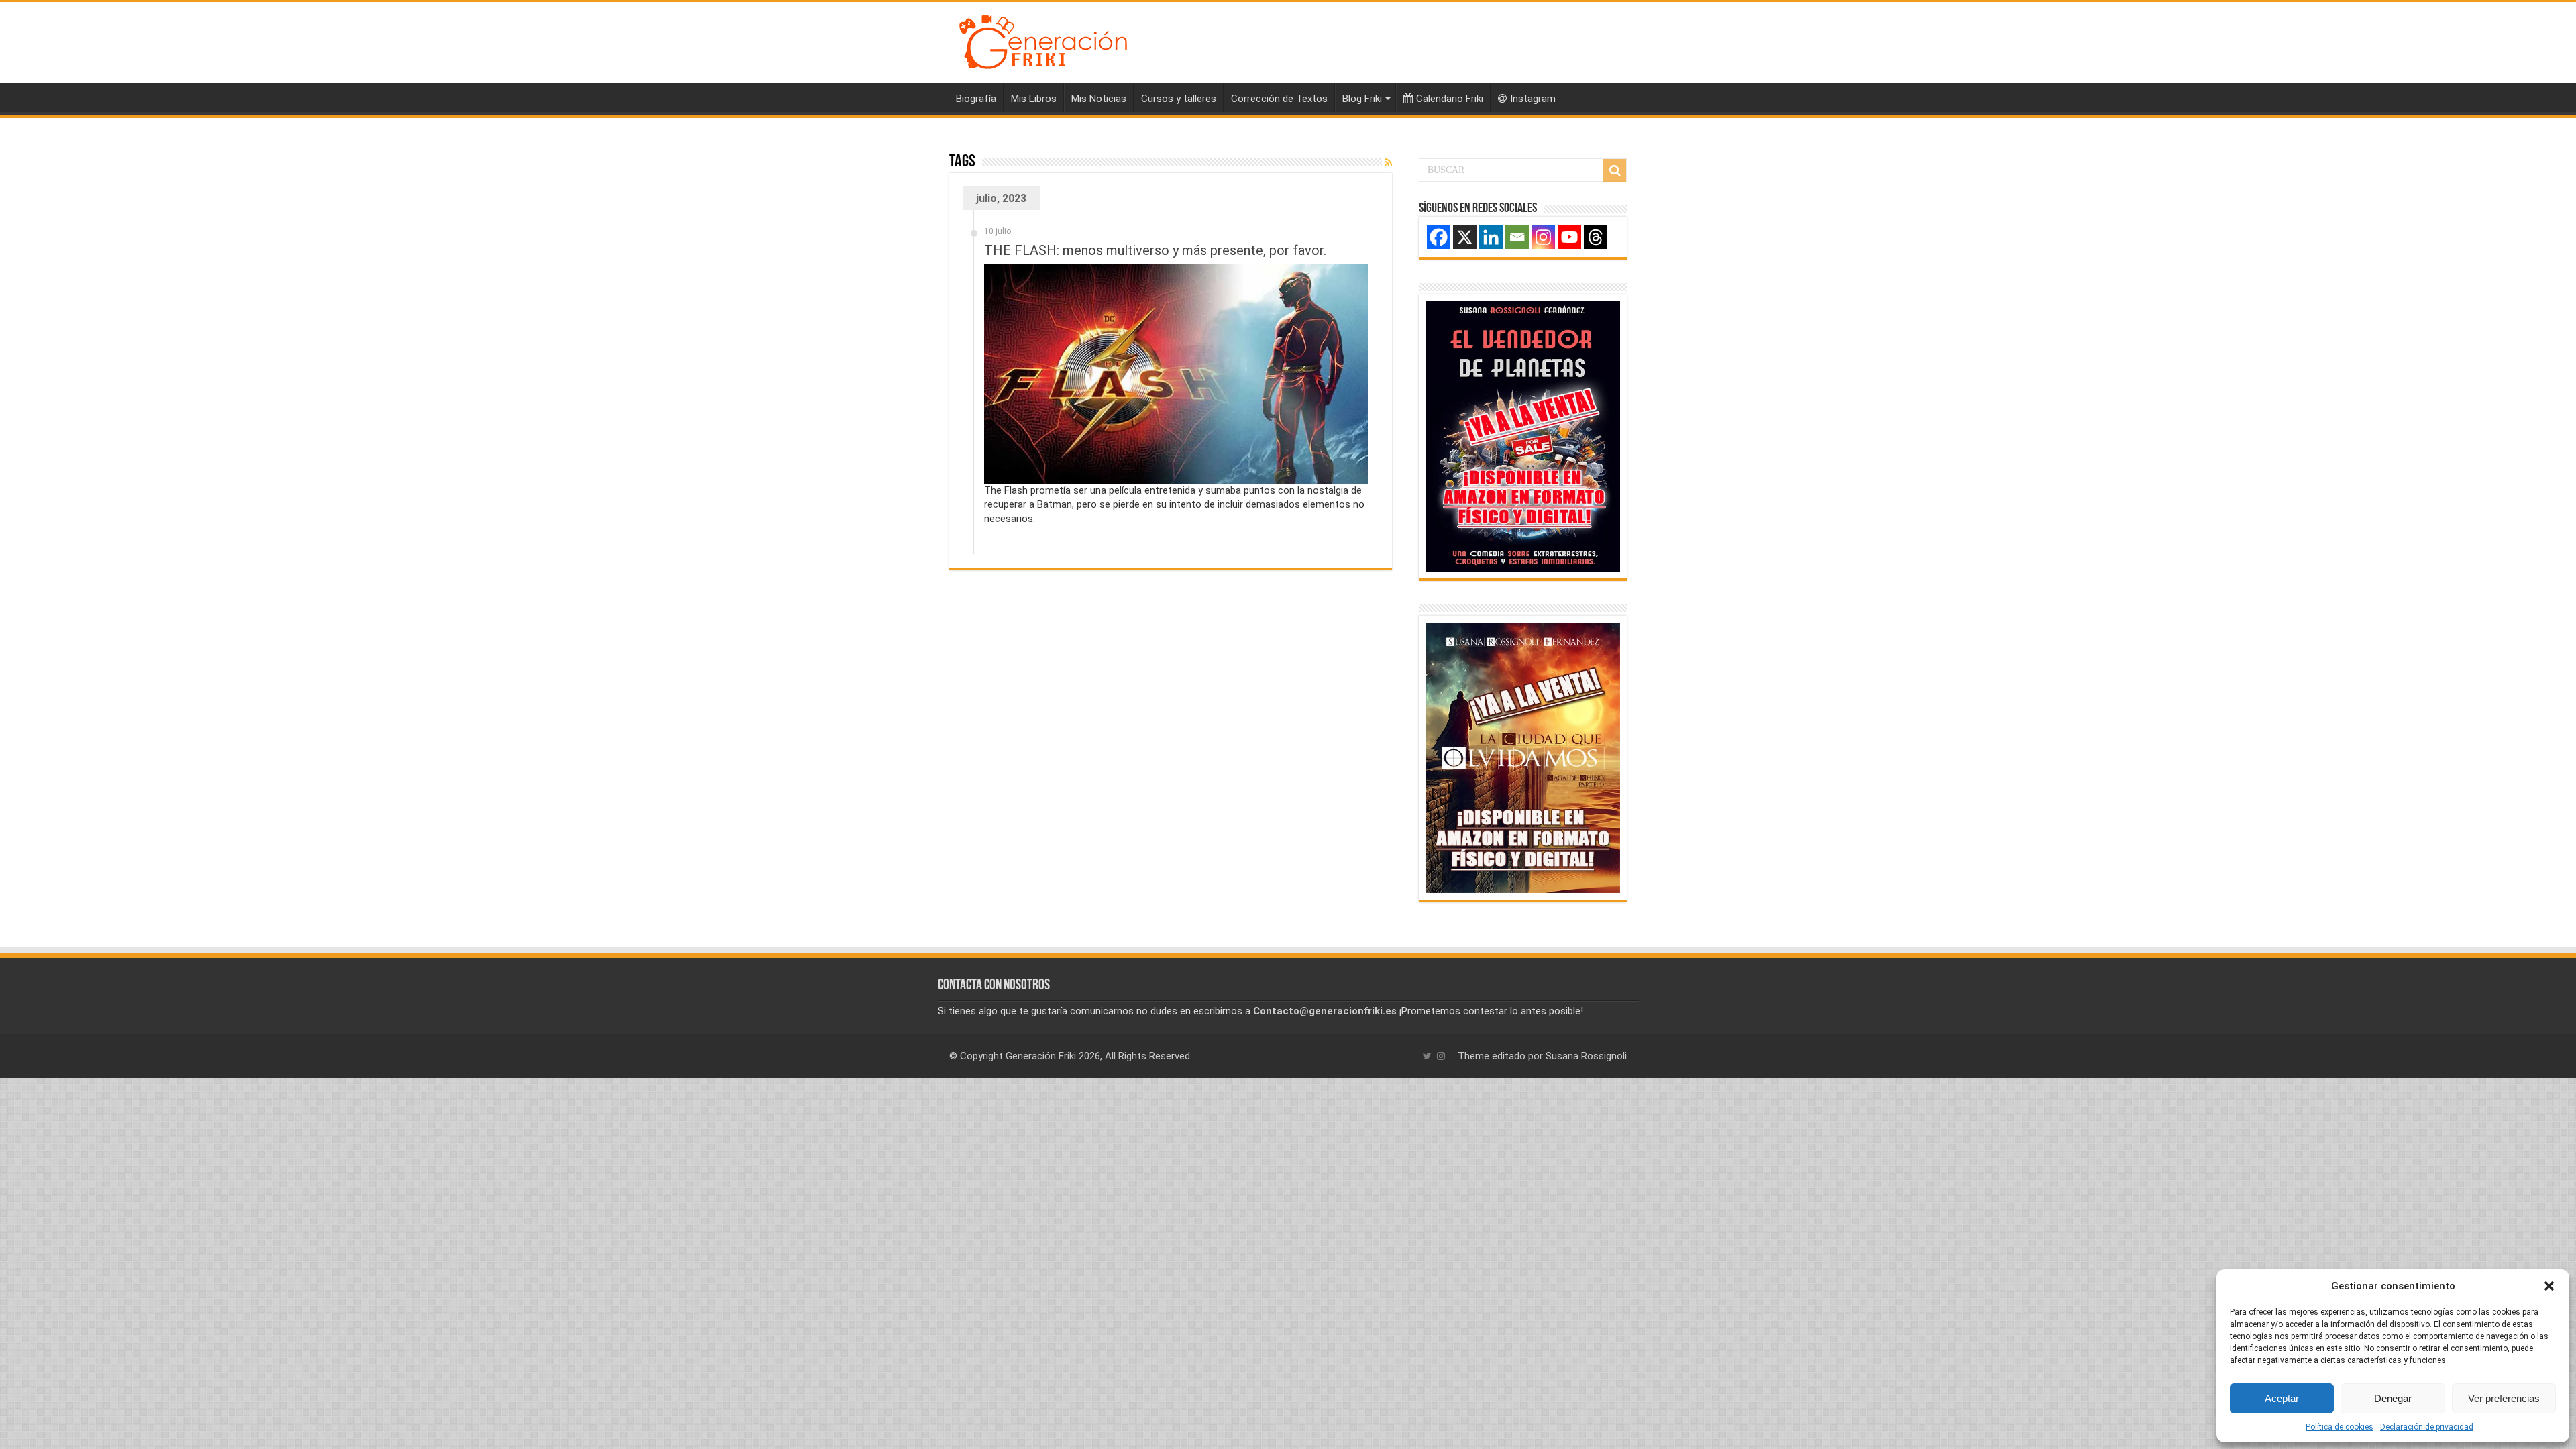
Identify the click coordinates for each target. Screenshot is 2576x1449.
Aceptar (2282, 1398)
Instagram (1533, 99)
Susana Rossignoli (1586, 1056)
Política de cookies (2340, 1427)
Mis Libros (1034, 99)
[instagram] (1441, 1056)
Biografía (976, 99)
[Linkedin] (1491, 237)
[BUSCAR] (1615, 170)
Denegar (2393, 1398)
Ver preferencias (2504, 1398)
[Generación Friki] (1043, 40)
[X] (1465, 237)
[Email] (1517, 237)
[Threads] (1596, 237)
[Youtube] (1569, 237)
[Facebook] (1439, 237)
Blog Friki (1362, 99)
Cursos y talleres (1179, 99)
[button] (2549, 1286)
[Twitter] (1427, 1056)
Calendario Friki (1450, 99)
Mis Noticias (1099, 99)
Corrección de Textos (1279, 99)
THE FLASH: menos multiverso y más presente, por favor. (1155, 250)
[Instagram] (1543, 237)
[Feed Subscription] (1388, 162)
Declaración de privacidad (2427, 1427)
